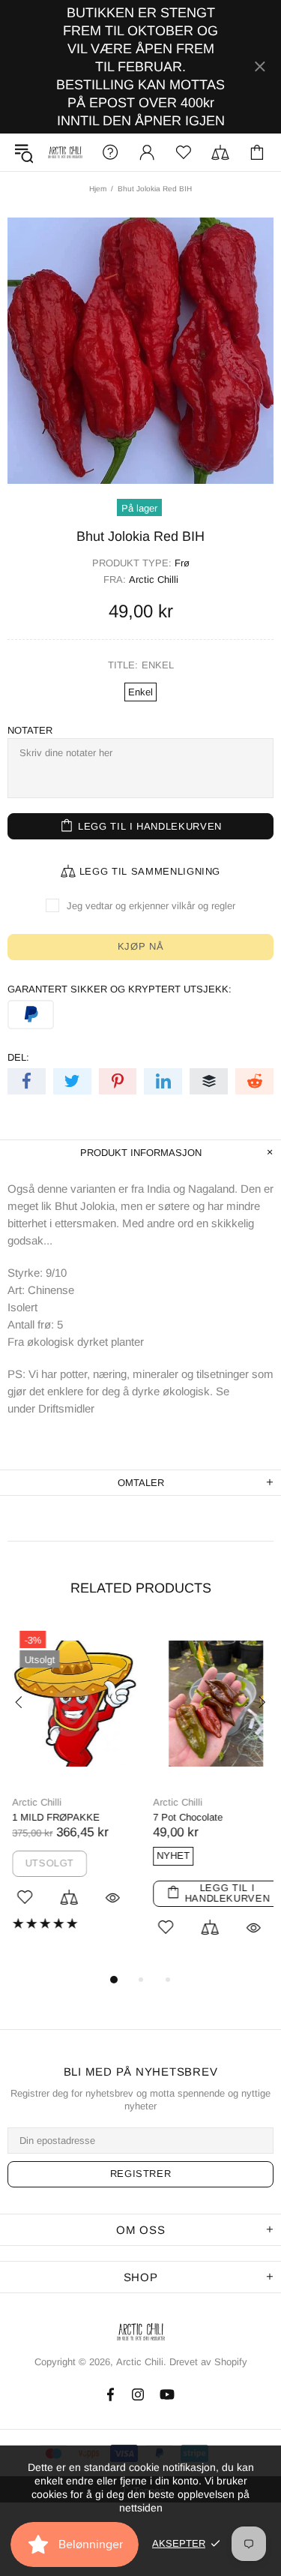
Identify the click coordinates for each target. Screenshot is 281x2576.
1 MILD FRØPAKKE (51, 1817)
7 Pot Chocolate (183, 1817)
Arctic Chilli (154, 579)
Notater (30, 730)
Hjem (98, 189)
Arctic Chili (65, 153)
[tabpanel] (70, 1788)
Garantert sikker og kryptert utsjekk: (120, 989)
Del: (18, 1057)
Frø (182, 563)
